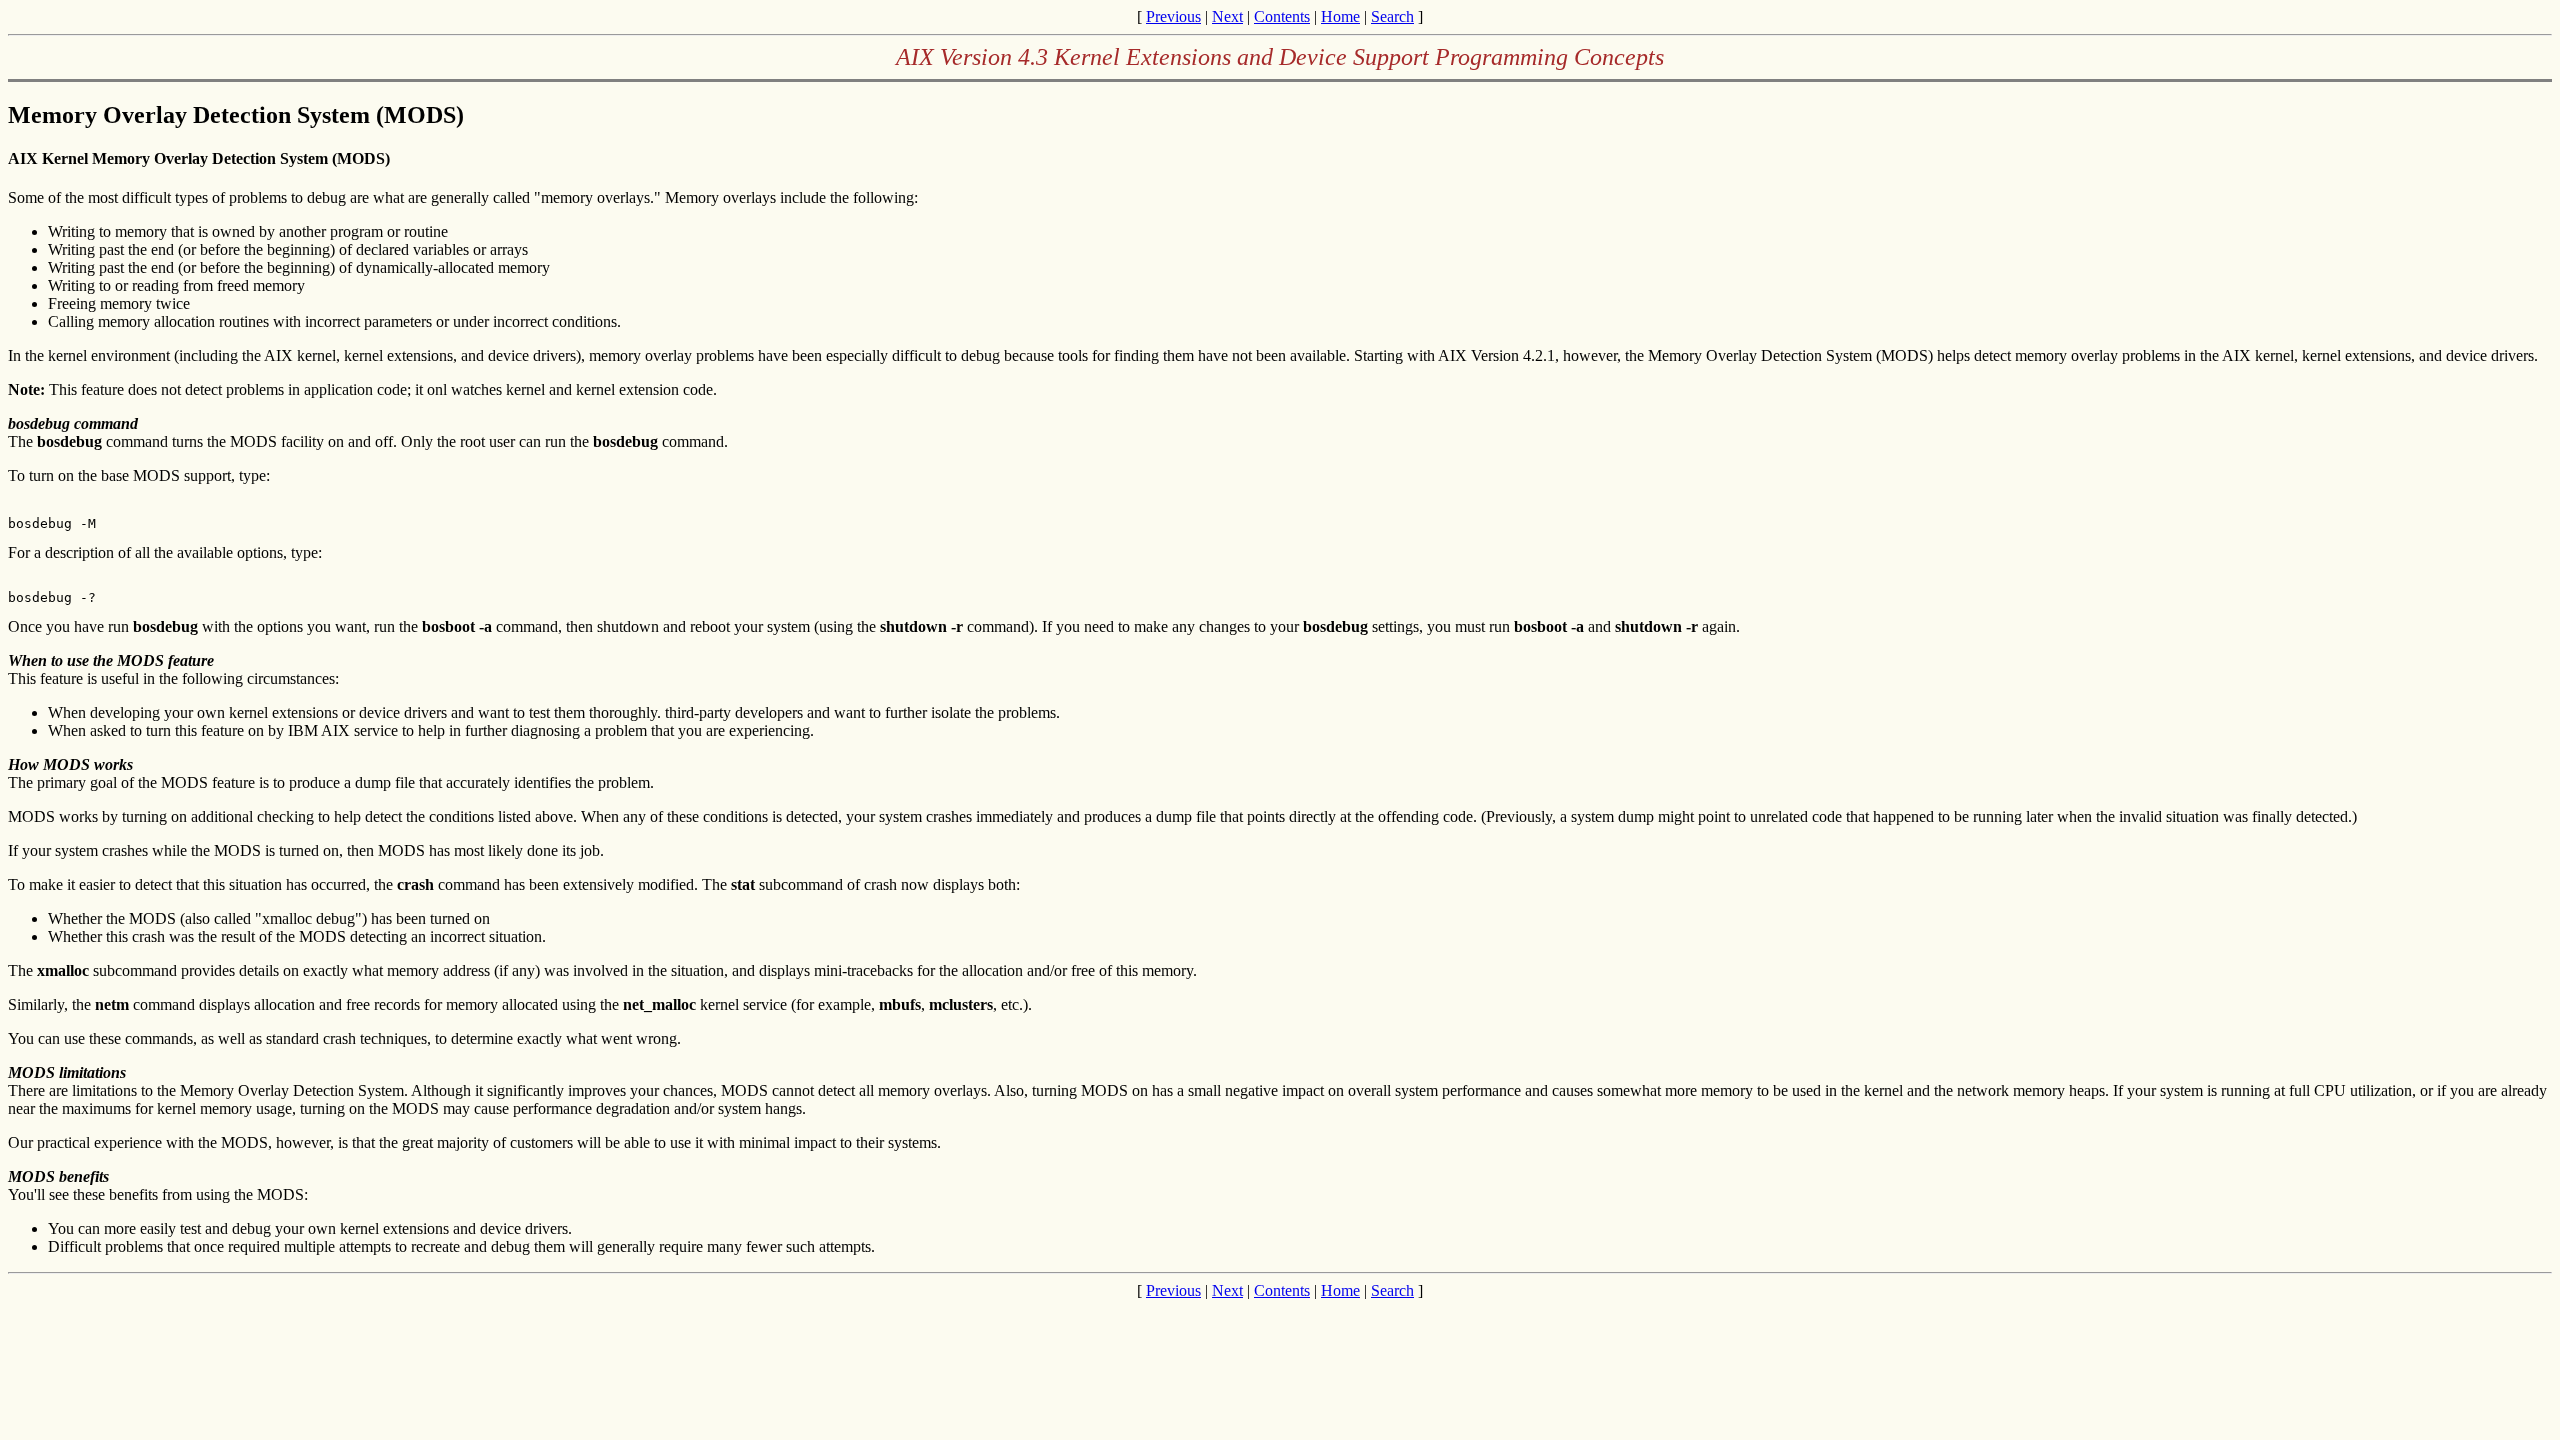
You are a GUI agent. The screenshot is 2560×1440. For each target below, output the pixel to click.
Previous (1173, 16)
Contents (1282, 16)
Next (1227, 16)
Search (1392, 16)
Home (1340, 16)
